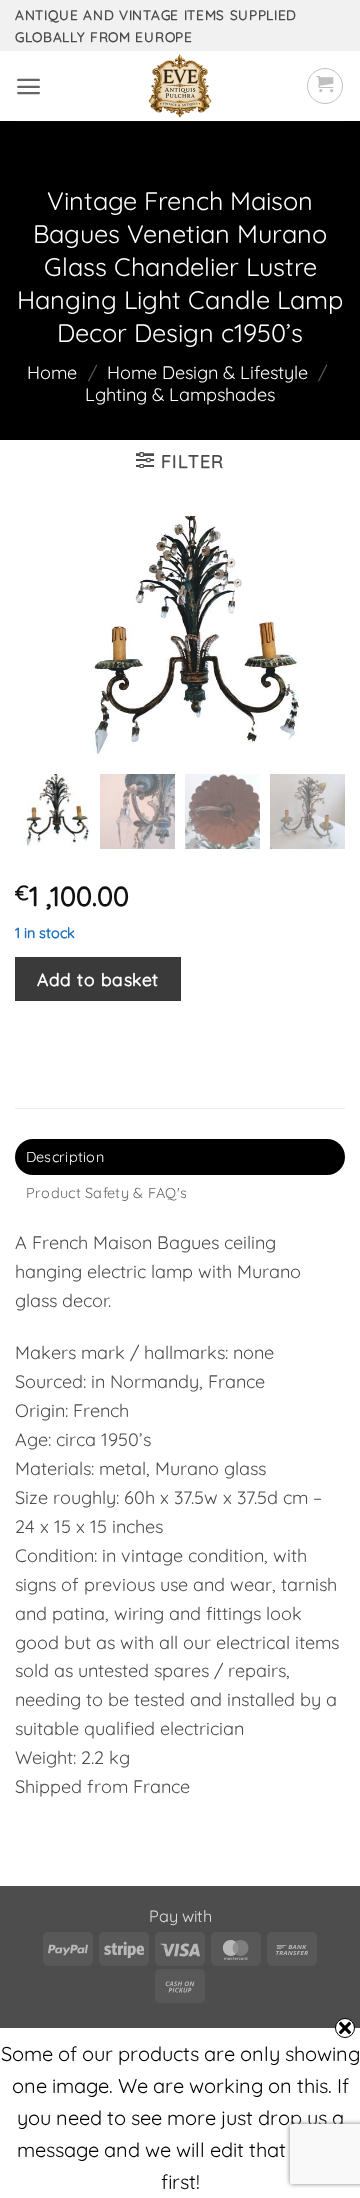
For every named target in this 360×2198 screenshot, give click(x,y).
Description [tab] (65, 1157)
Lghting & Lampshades (180, 394)
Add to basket (98, 979)
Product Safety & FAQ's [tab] (106, 1193)
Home (52, 372)
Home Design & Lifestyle (207, 372)
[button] (28, 86)
